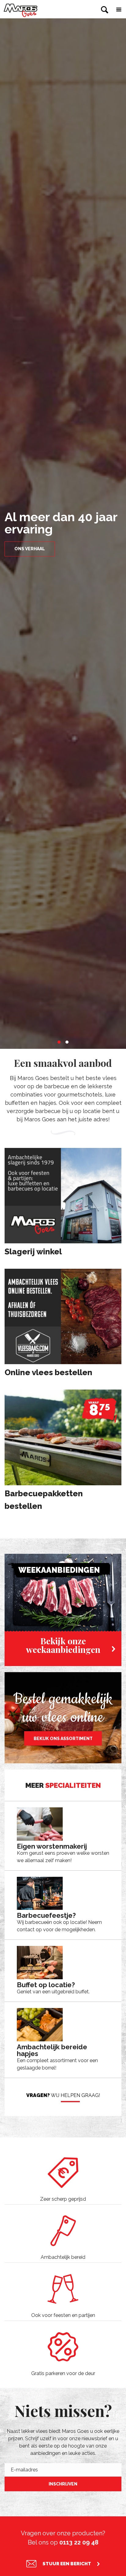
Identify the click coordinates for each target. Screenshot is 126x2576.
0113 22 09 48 (79, 2542)
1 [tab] (59, 1042)
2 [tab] (67, 1042)
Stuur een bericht (67, 2564)
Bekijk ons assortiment (63, 1739)
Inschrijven (63, 2484)
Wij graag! (63, 2095)
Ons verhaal (30, 549)
